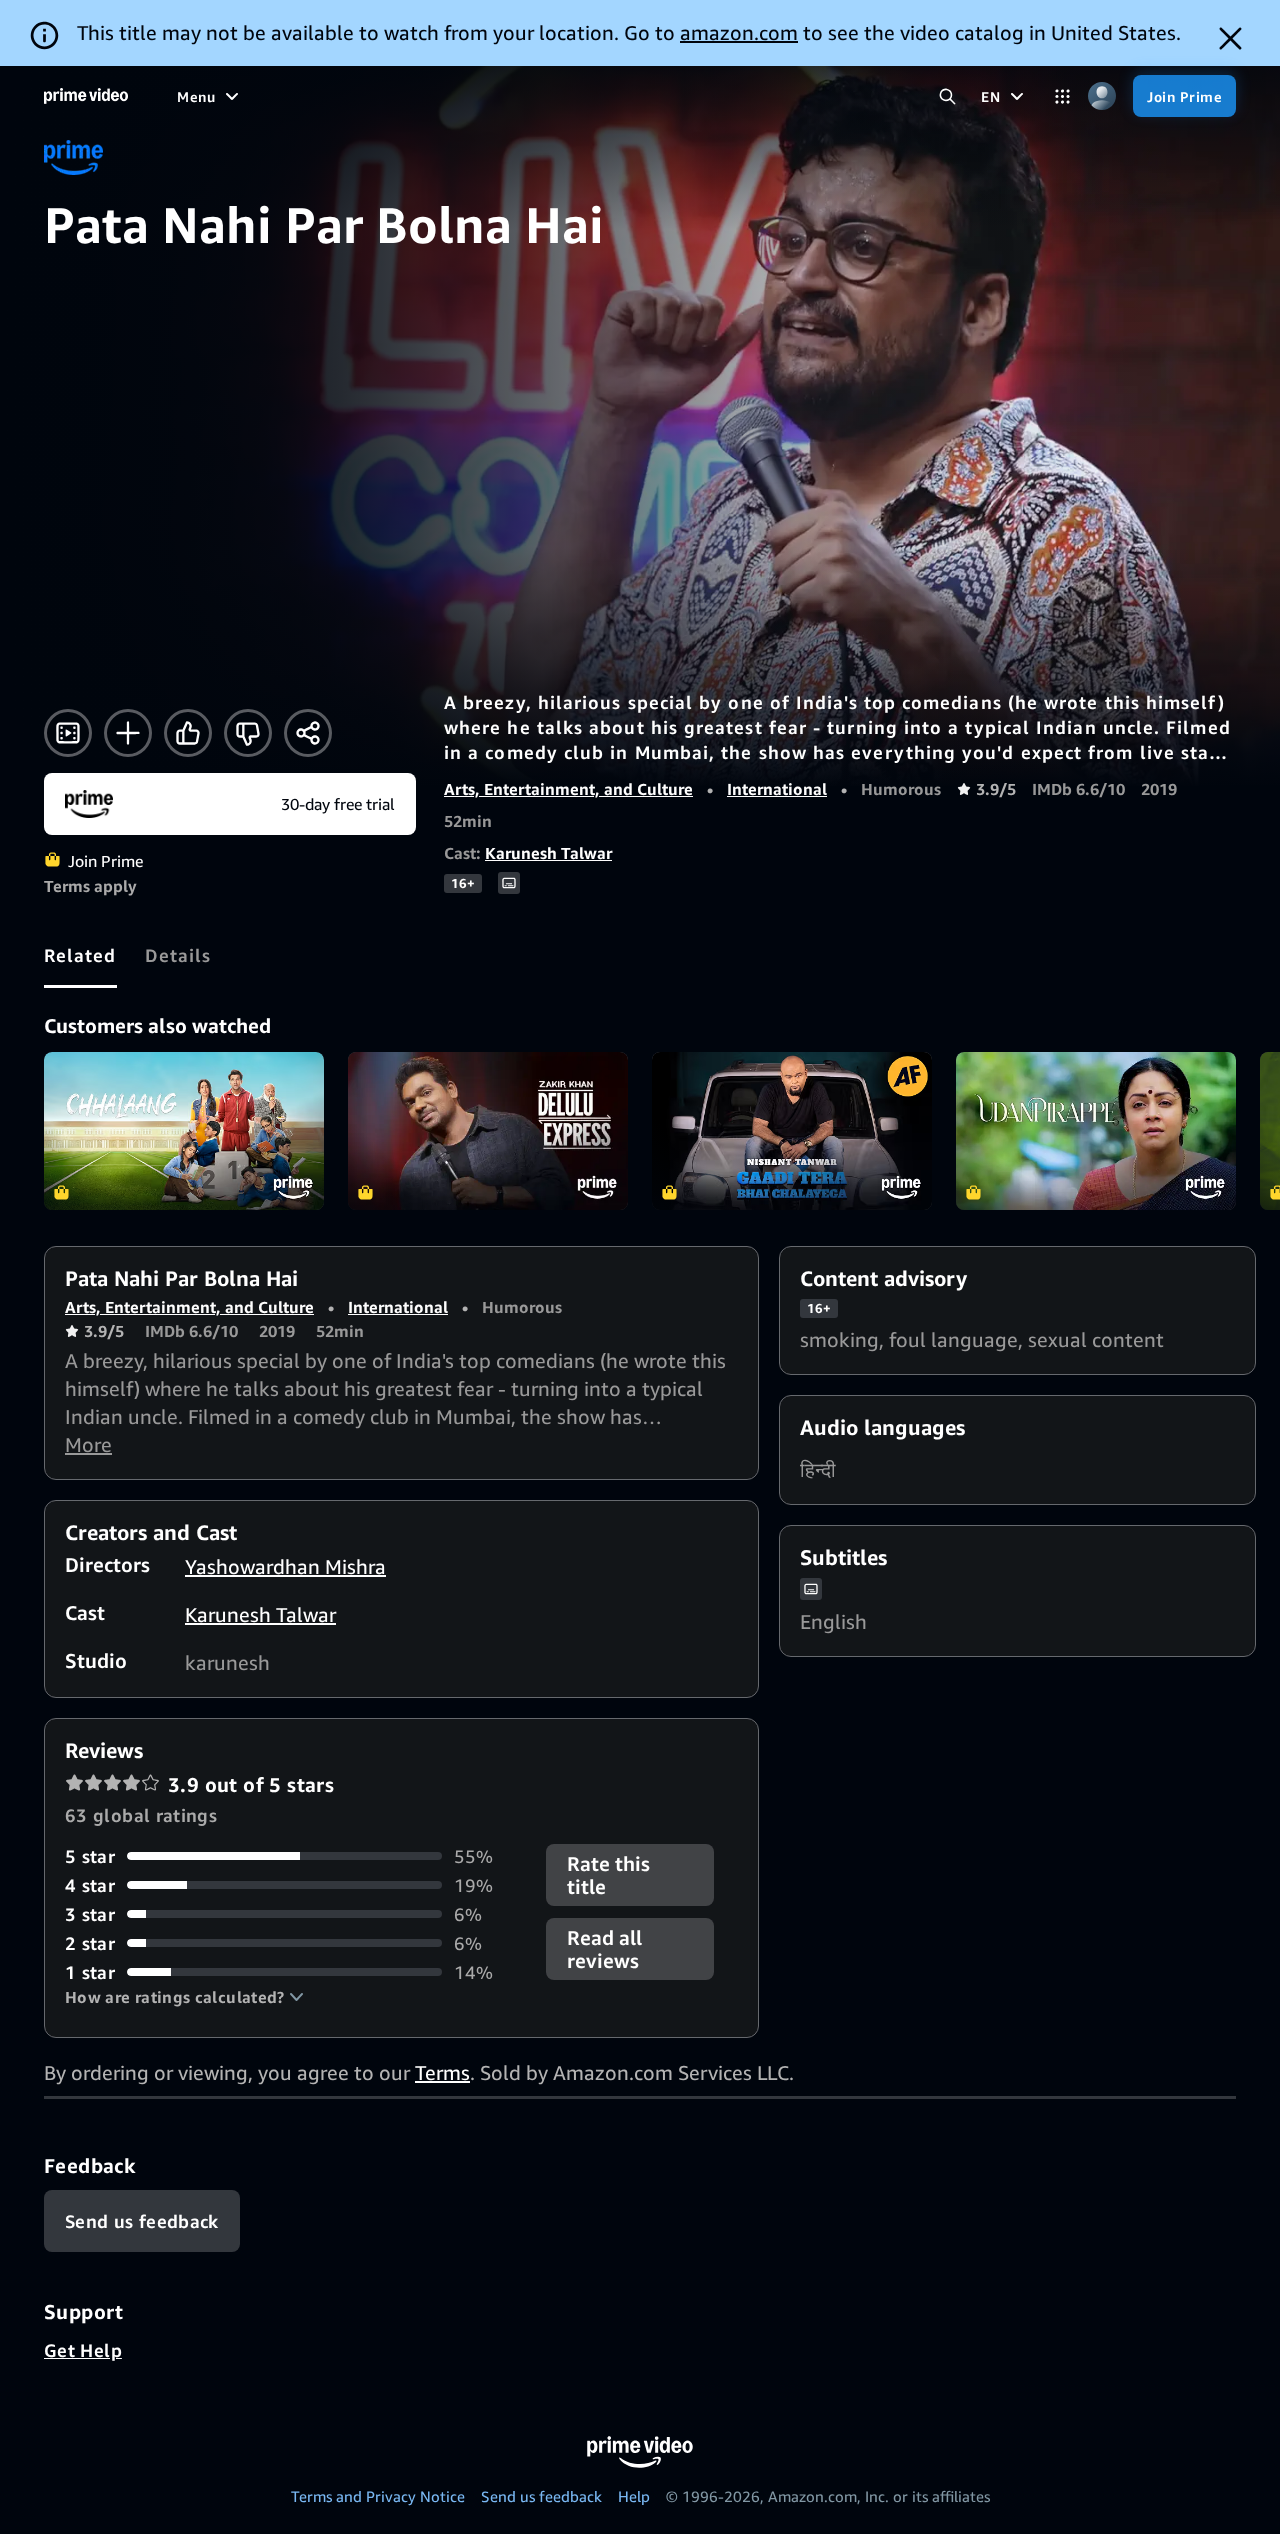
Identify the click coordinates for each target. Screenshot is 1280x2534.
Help (634, 2496)
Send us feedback (541, 2496)
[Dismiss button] (1230, 38)
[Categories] (1062, 96)
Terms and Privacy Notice (378, 2496)
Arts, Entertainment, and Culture (568, 789)
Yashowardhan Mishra (285, 1566)
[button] (184, 1997)
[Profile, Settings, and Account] (1101, 96)
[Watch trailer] (68, 733)
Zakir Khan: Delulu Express (488, 1131)
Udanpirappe (1096, 1131)
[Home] (86, 96)
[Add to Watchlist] (128, 733)
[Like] (188, 733)
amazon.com (739, 32)
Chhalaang (184, 1131)
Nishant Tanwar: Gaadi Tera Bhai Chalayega (792, 1131)
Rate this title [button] (608, 1875)
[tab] (80, 955)
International (777, 789)
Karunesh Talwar (548, 853)
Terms (442, 2072)
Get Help (83, 2350)
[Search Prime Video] (947, 96)
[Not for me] (248, 733)
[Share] (308, 733)
